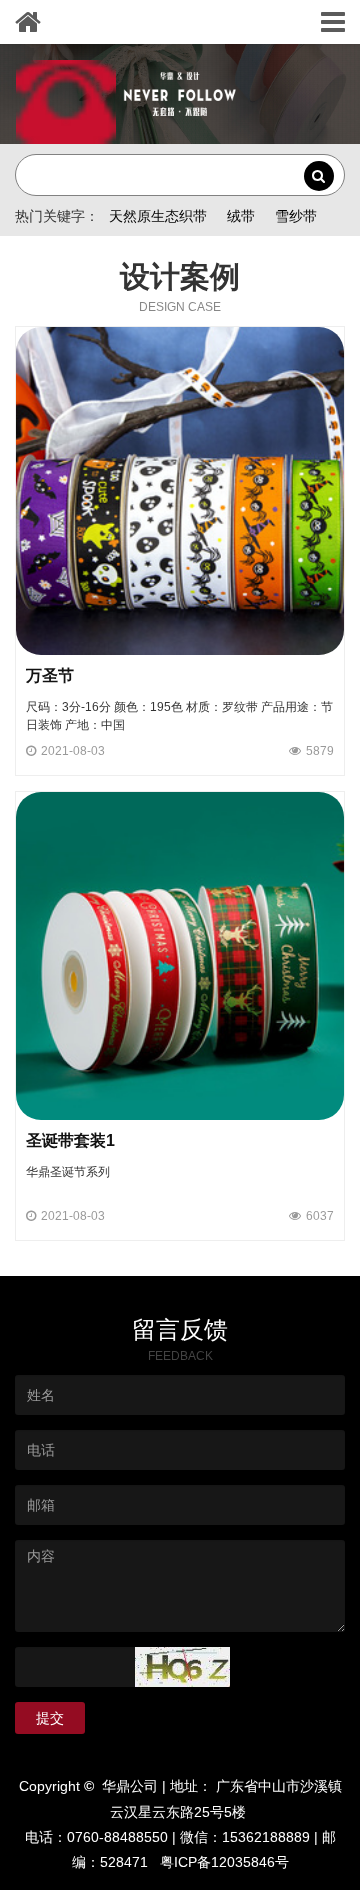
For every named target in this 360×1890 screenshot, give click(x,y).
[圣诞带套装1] (180, 955)
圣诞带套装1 (70, 1140)
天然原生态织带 (158, 216)
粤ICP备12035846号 (224, 1862)
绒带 (241, 216)
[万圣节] (180, 490)
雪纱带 (296, 216)
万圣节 (50, 675)
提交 (50, 1718)
